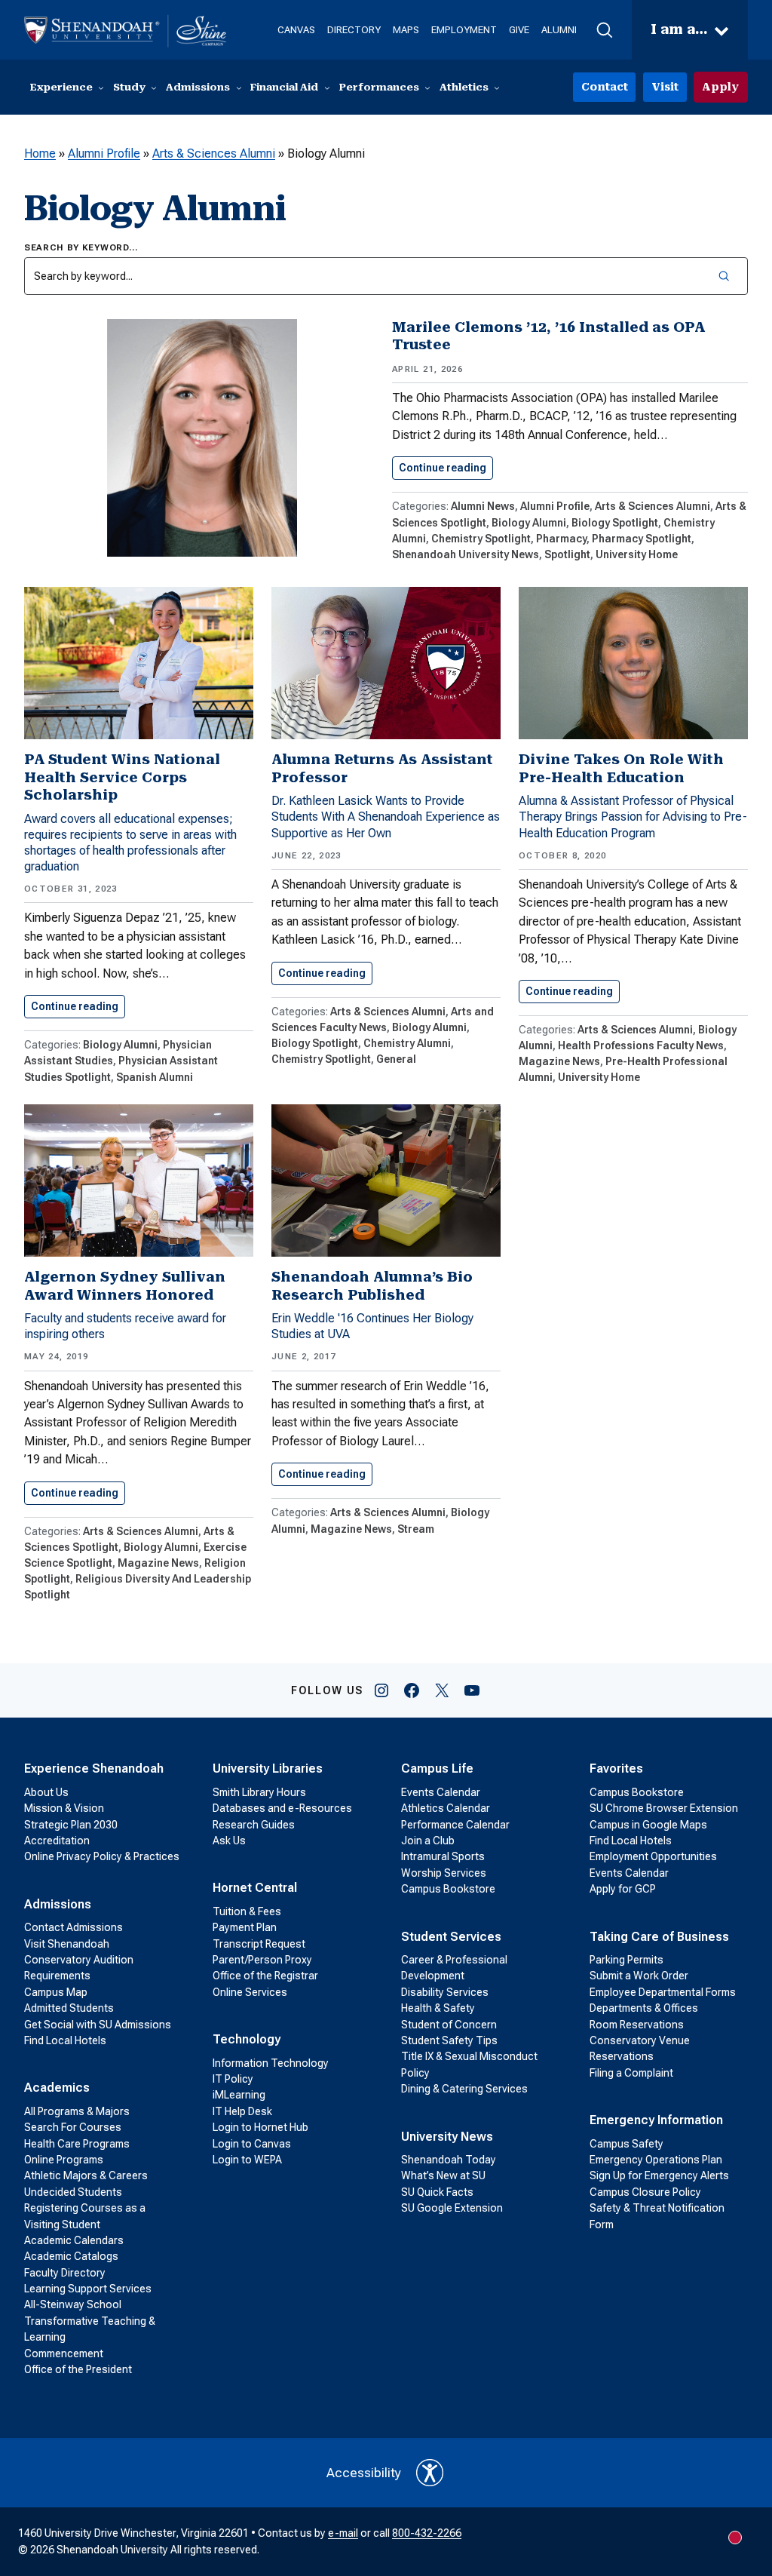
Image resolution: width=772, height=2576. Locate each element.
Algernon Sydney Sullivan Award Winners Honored (125, 1286)
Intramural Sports (443, 1856)
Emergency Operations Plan (656, 2160)
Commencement (64, 2353)
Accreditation (57, 1841)
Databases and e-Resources (282, 1808)
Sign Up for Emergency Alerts (659, 2175)
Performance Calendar (455, 1825)
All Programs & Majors (77, 2111)
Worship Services (444, 1873)
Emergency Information (656, 2120)
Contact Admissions (74, 1927)
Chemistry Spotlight (481, 539)
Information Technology (271, 2063)
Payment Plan (245, 1927)
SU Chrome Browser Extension (664, 1808)
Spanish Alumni (155, 1077)
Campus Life (437, 1769)
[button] (604, 30)
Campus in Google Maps (648, 1825)
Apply (720, 87)
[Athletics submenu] (497, 88)
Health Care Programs (77, 2144)
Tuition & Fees (247, 1911)
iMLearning (239, 2095)
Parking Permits (626, 1960)
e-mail (343, 2533)
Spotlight (567, 554)
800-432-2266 (427, 2533)
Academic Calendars (74, 2240)
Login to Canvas (252, 2144)
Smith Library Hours (259, 1792)
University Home (637, 554)
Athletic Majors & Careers (86, 2175)
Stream (416, 1529)
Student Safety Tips (449, 2040)
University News (447, 2137)
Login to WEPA (247, 2160)
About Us (46, 1792)
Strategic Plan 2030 (71, 1825)
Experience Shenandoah (94, 1769)
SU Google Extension (452, 2208)
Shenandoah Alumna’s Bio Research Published (372, 1286)
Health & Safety (438, 2008)
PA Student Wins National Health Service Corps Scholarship (122, 777)
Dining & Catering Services (464, 2089)
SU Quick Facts (437, 2192)
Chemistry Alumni (407, 1043)
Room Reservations (637, 2025)
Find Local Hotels (65, 2040)
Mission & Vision (64, 1808)
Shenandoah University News (466, 554)
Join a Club (428, 1841)
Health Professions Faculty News (641, 1045)
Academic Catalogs (71, 2256)
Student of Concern (449, 2025)
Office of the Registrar (265, 1976)
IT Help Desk (242, 2111)
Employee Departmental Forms (663, 1992)
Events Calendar (441, 1792)
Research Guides (254, 1825)
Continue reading (446, 468)
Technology (247, 2039)
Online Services (250, 1992)
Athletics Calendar (446, 1808)
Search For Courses (73, 2127)
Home (40, 154)
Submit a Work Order (639, 1976)
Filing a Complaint (631, 2073)
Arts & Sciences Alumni (214, 154)
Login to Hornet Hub (260, 2127)
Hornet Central (255, 1888)
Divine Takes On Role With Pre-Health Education (621, 768)
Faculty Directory (65, 2273)
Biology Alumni (529, 523)
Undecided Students (73, 2192)
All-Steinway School (73, 2304)
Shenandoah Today (449, 2160)
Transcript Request (259, 1944)
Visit (665, 87)
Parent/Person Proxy (262, 1960)
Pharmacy (561, 539)
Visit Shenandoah (67, 1944)
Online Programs (64, 2160)
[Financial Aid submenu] (327, 88)
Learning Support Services (88, 2289)
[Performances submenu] (427, 88)
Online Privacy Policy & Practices (102, 1856)
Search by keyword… (81, 247)
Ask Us (229, 1841)
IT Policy (233, 2079)
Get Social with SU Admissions (98, 2025)
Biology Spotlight (615, 523)
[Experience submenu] (101, 88)
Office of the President (78, 2369)
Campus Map (56, 1992)
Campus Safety (626, 2144)
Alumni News (483, 506)
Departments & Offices (644, 2008)
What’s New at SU (443, 2175)
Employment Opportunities (653, 1856)
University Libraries (268, 1769)
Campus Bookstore (448, 1889)
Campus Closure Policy (645, 2192)
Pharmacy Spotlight (642, 539)
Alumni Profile (104, 154)
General (396, 1059)
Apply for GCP (623, 1889)
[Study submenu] (154, 88)
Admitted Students (69, 2008)
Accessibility (364, 2473)
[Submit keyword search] (725, 276)
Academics (57, 2088)
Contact (605, 87)
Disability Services (445, 1992)
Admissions (58, 1904)
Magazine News (559, 1061)
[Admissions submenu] (239, 88)
